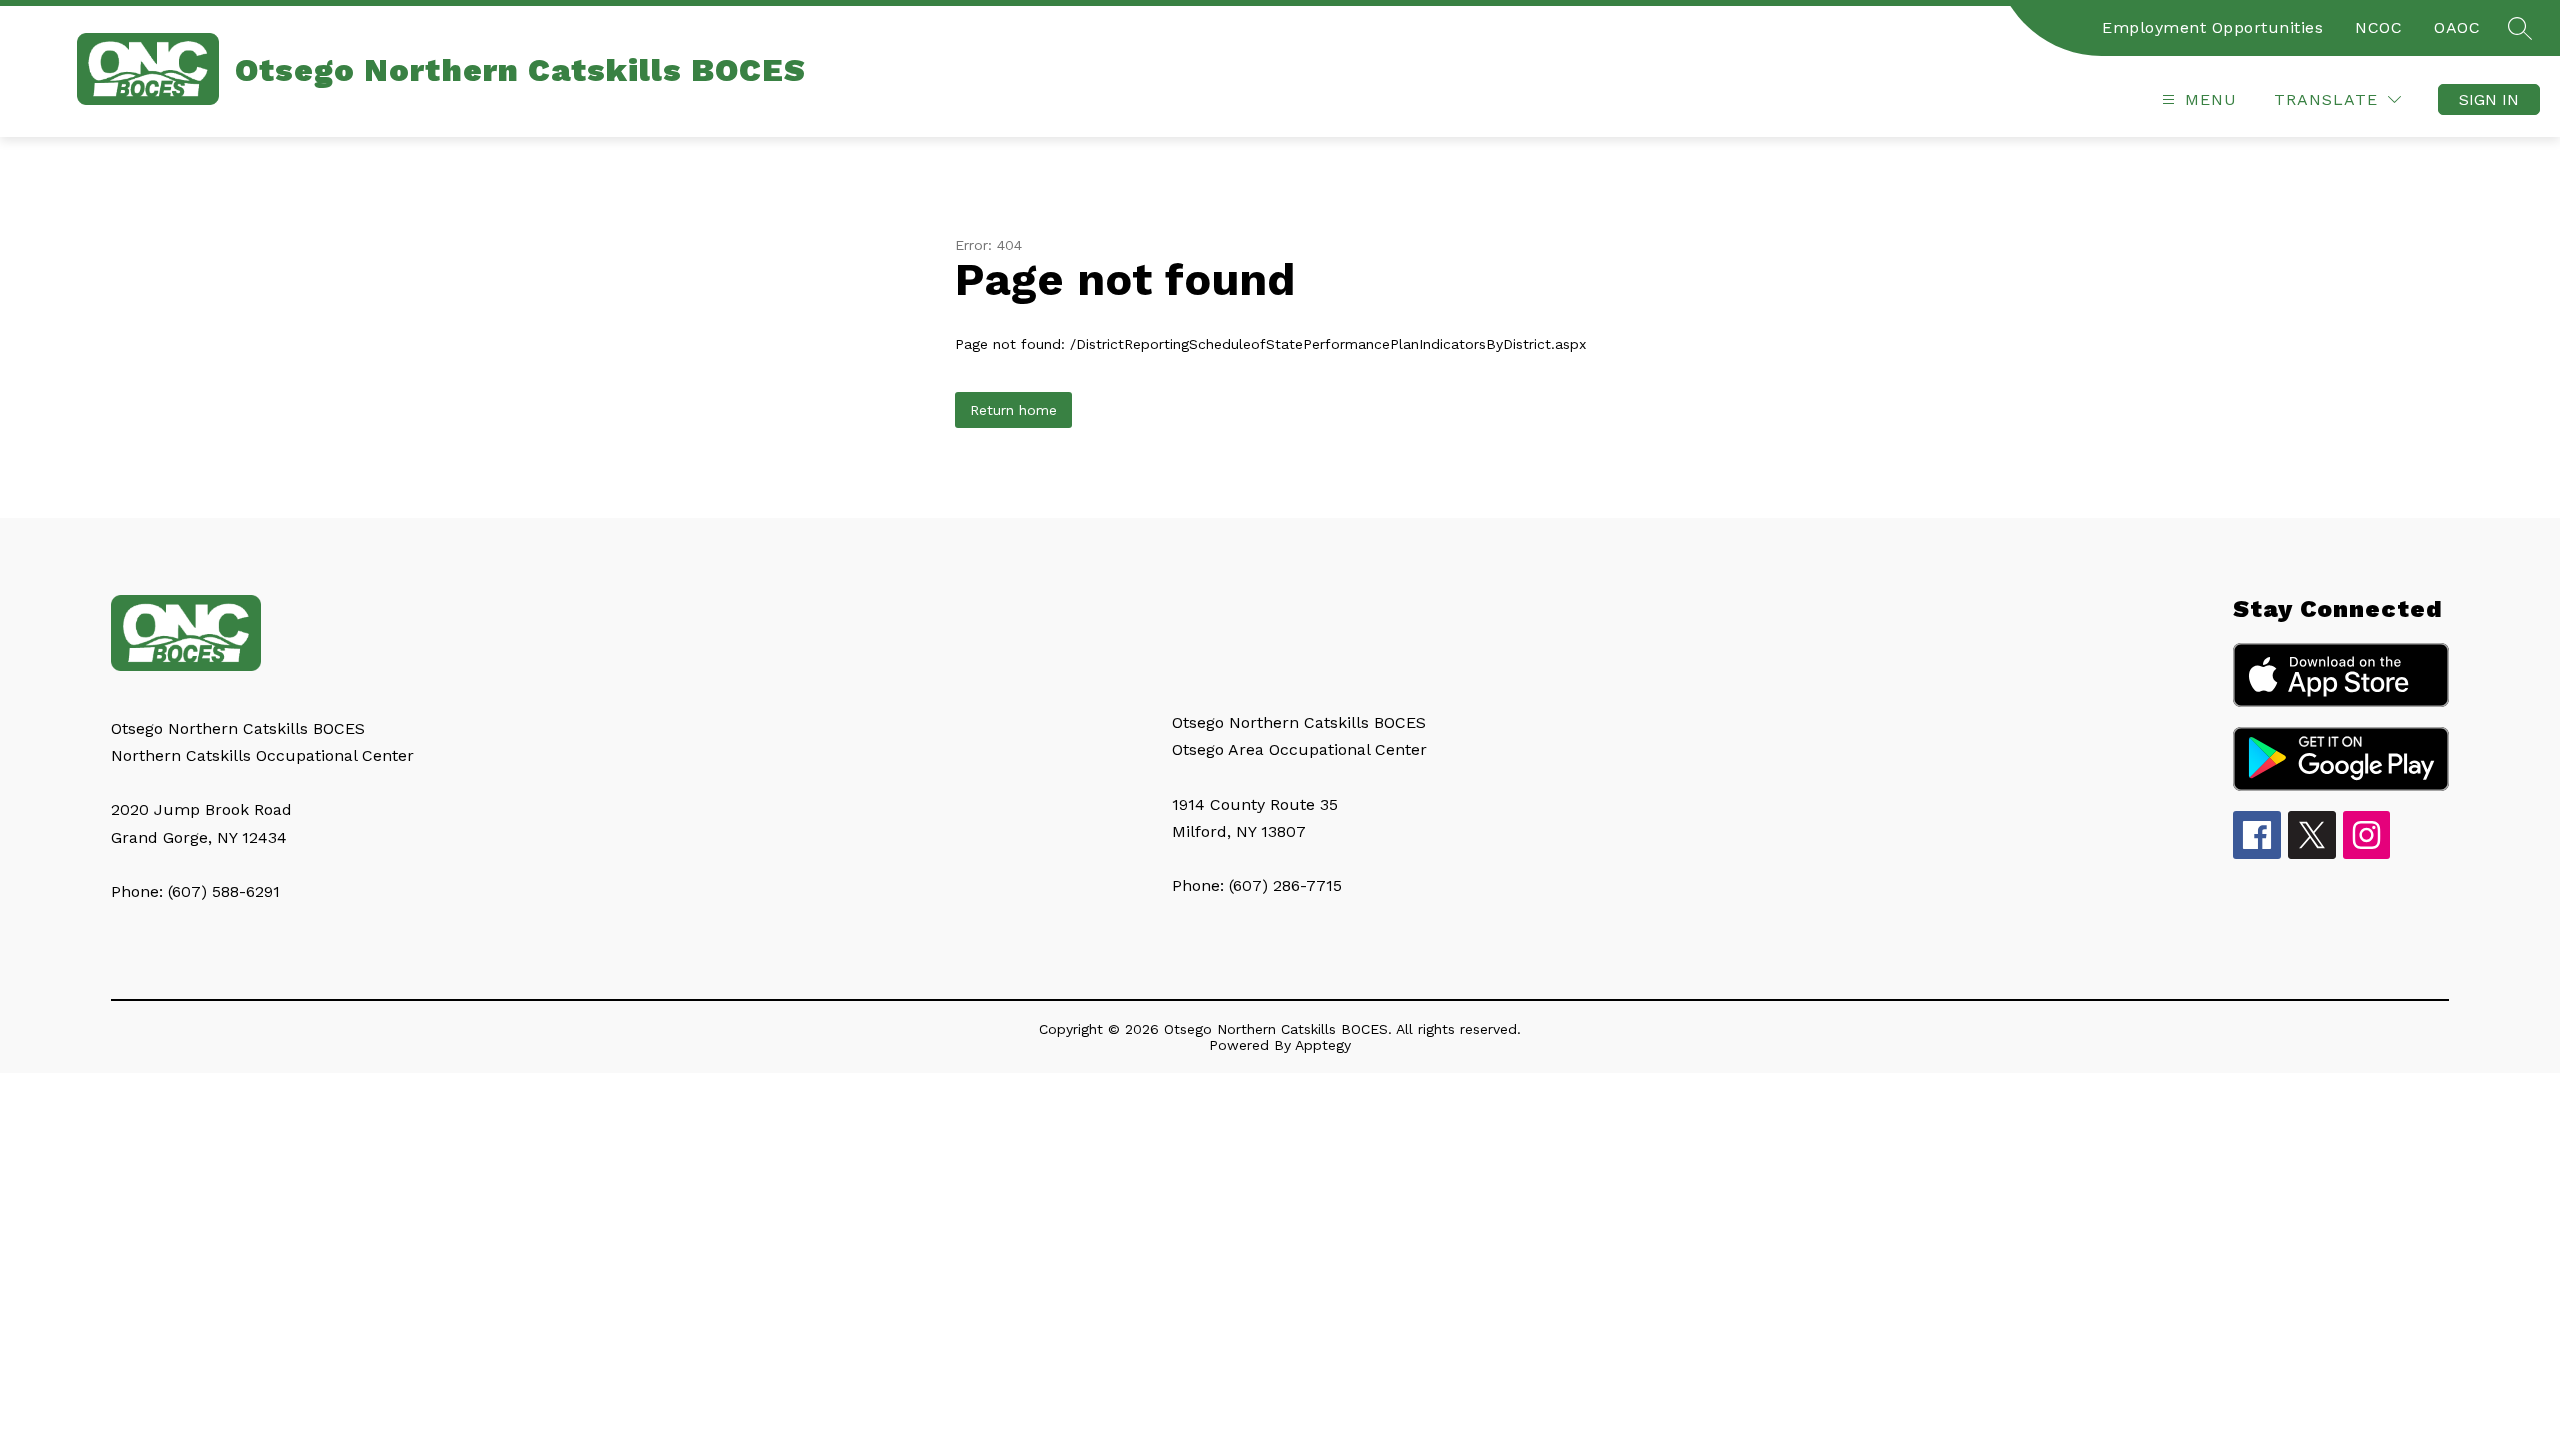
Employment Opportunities (2212, 27)
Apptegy (1323, 1045)
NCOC (2378, 27)
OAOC (2457, 27)
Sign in (2489, 99)
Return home (1013, 410)
